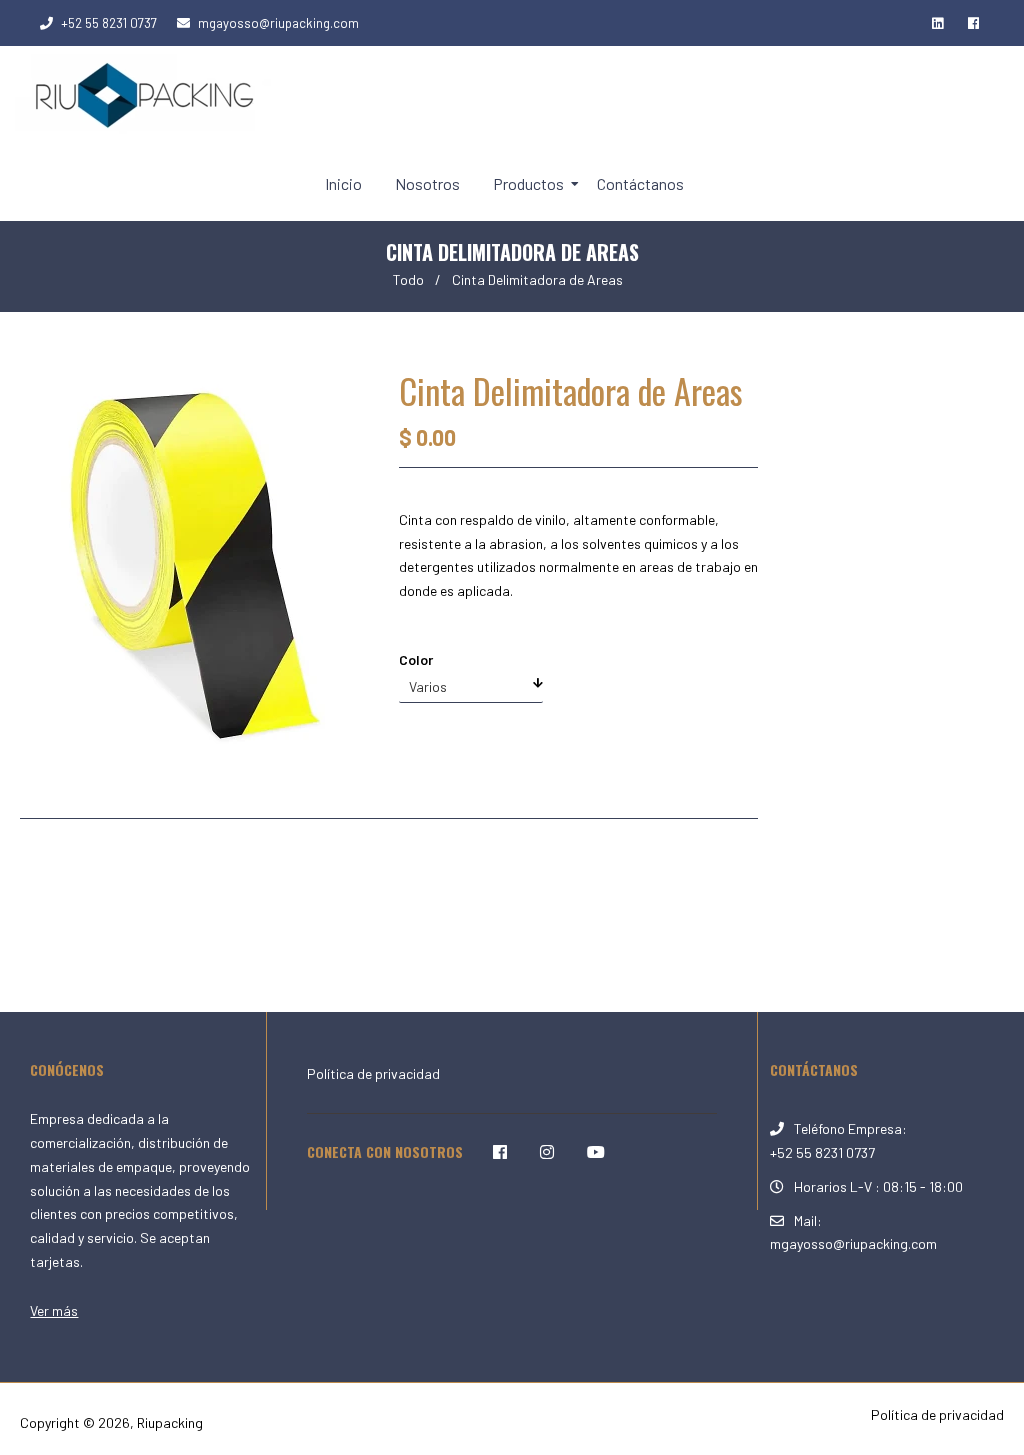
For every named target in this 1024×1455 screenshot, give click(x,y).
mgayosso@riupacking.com (278, 23)
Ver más (54, 1310)
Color (416, 659)
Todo (408, 279)
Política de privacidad (373, 1073)
